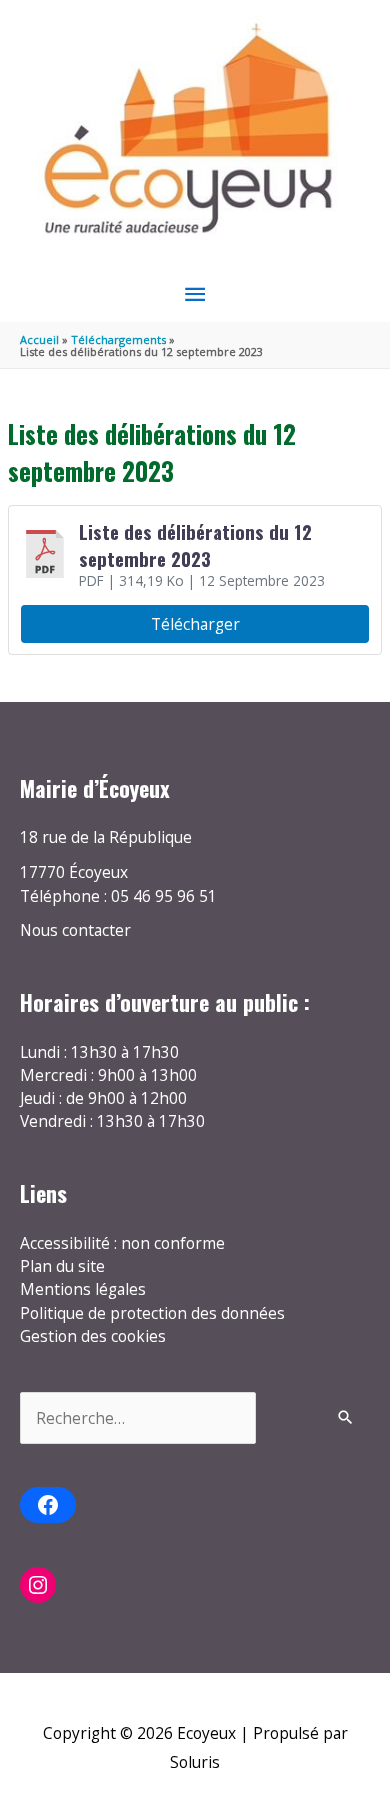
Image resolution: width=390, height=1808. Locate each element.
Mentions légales (83, 1289)
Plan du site (62, 1266)
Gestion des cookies (93, 1336)
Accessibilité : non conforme (122, 1243)
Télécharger (195, 624)
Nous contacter (75, 930)
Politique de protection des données (152, 1313)
